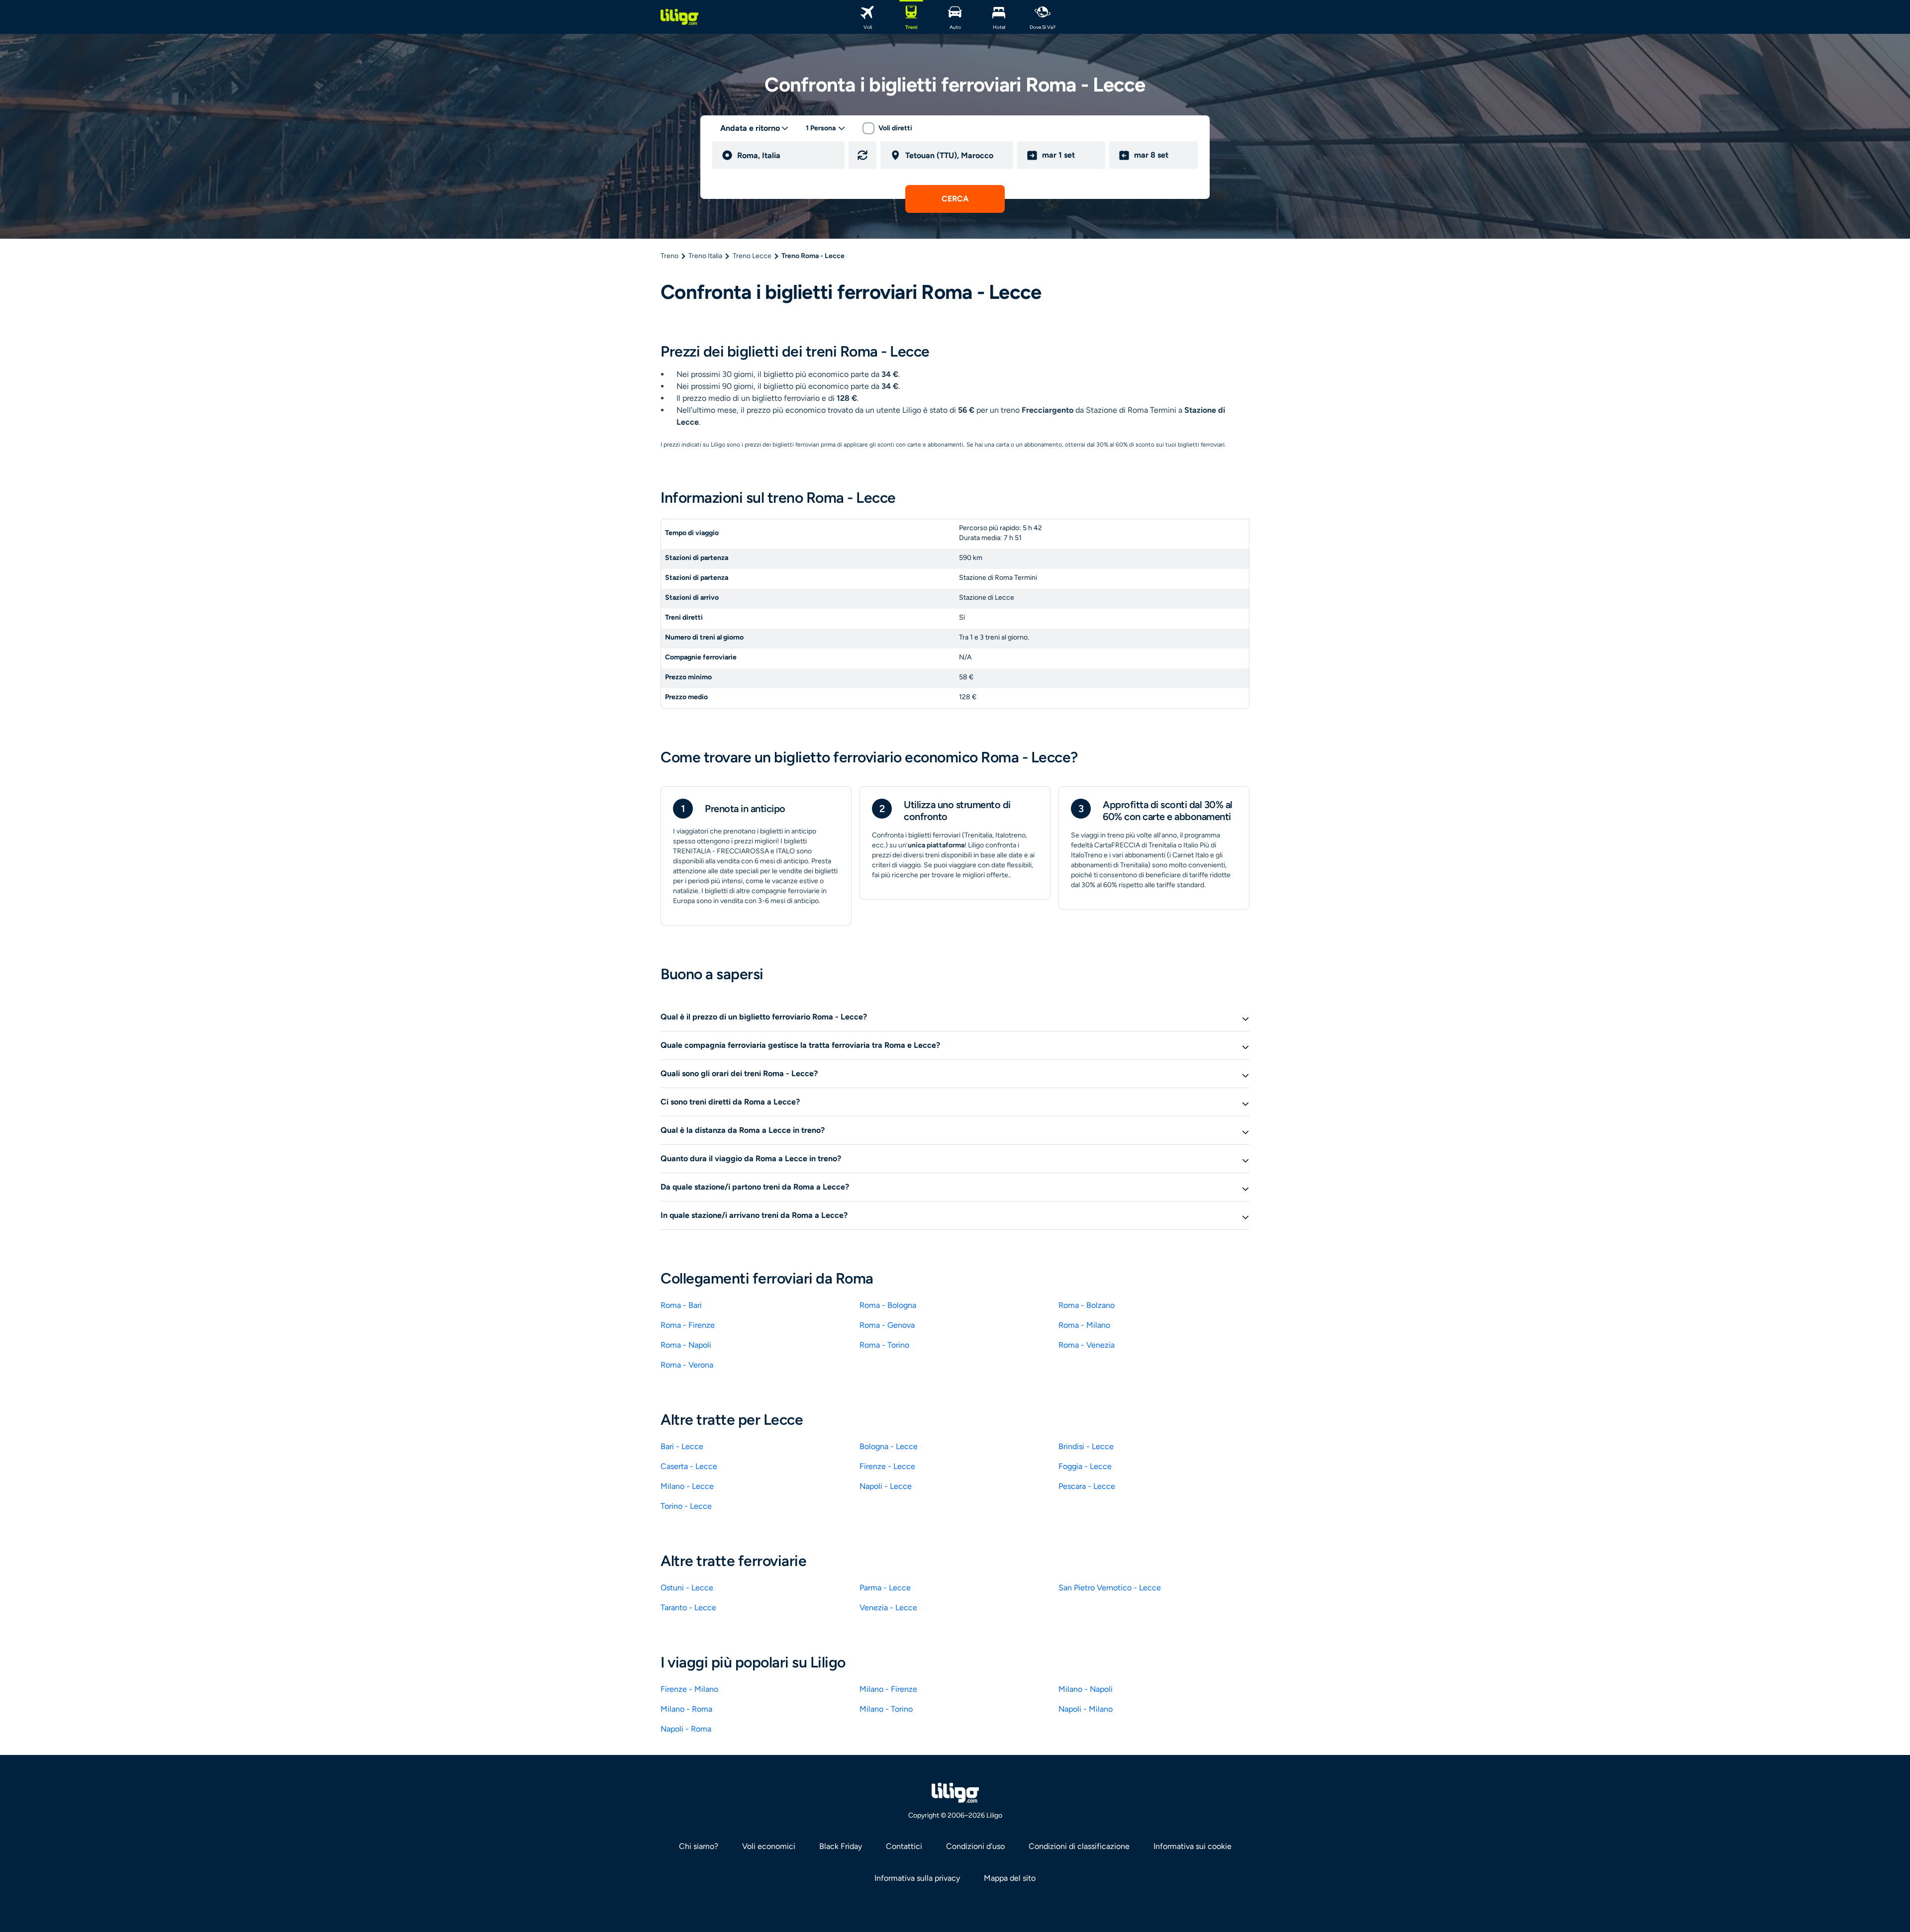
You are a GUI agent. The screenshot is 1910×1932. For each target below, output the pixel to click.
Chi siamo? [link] (699, 1846)
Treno (669, 256)
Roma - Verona (687, 1365)
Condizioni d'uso (975, 1846)
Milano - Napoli (1086, 1689)
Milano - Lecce (687, 1486)
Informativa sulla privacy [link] (917, 1878)
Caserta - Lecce (689, 1466)
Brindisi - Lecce (1086, 1446)
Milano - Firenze (888, 1689)
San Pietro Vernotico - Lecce (1110, 1588)
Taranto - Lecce (688, 1608)
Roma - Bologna (888, 1305)
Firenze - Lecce (887, 1466)
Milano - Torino (886, 1709)
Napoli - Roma (686, 1729)
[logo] (679, 17)
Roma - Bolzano (1087, 1305)
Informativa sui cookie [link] (1193, 1846)
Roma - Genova (887, 1325)
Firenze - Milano (689, 1689)
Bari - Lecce (682, 1446)
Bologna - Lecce (889, 1446)
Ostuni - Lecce (687, 1588)
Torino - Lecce (686, 1506)
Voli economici (769, 1846)
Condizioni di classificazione (1079, 1846)
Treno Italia (705, 256)
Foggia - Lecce (1085, 1466)
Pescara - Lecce (1087, 1486)
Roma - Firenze (688, 1325)
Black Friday (841, 1846)
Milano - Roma (686, 1709)
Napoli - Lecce (886, 1486)
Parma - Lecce (885, 1588)
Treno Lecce (752, 256)
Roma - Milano (1084, 1325)
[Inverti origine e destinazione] (862, 155)
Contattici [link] (904, 1846)
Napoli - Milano (1086, 1709)
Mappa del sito (1010, 1878)
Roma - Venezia (1087, 1345)
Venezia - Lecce (888, 1608)
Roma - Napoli (686, 1345)
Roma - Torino (884, 1345)
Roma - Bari (681, 1305)
